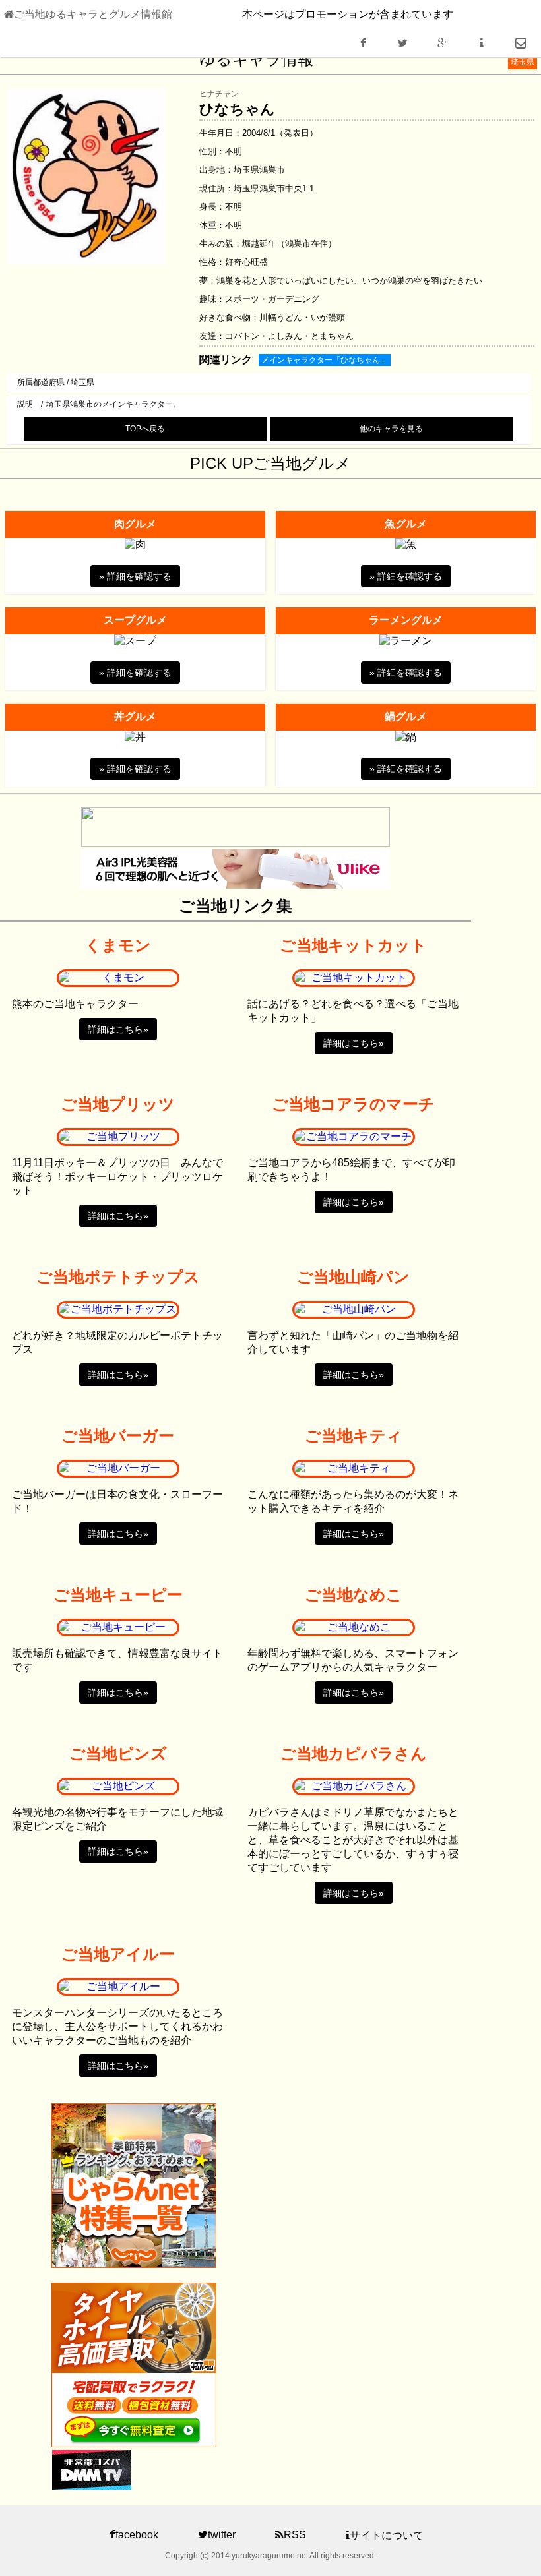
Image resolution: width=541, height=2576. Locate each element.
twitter (222, 2535)
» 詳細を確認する (135, 576)
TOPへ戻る (145, 429)
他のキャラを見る (391, 429)
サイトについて (387, 2535)
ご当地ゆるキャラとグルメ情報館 (93, 14)
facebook (137, 2535)
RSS (295, 2535)
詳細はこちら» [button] (118, 1029)
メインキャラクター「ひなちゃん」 (325, 360)
